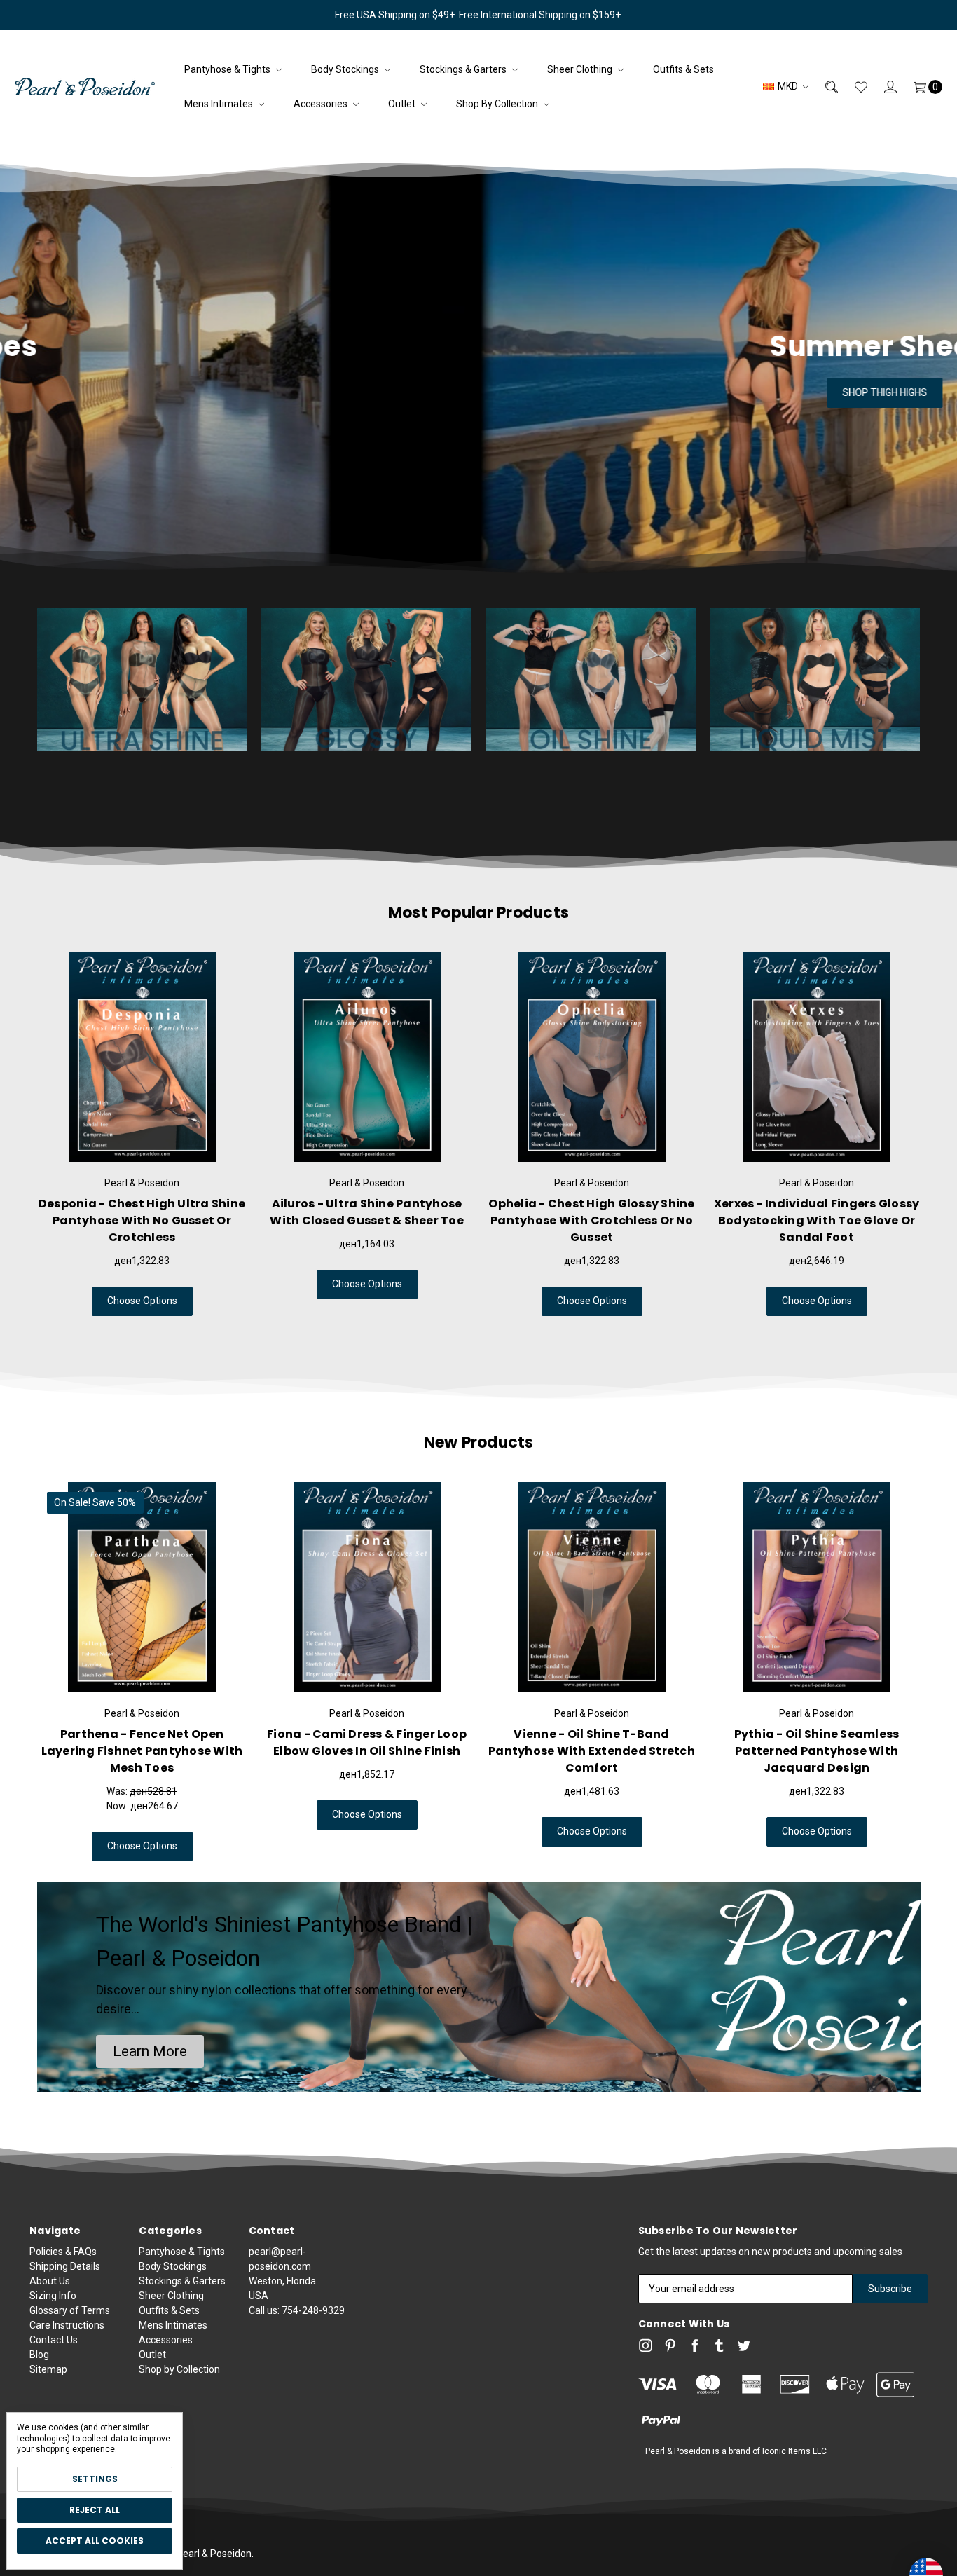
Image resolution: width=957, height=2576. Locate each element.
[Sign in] (882, 87)
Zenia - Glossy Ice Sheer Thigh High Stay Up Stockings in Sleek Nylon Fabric (367, 1220)
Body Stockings (346, 69)
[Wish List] (853, 87)
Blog (39, 2355)
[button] (150, 2052)
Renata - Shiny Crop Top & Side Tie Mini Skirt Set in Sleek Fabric (817, 1742)
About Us (50, 2281)
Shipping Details (65, 2266)
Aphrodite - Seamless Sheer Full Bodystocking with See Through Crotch (592, 1220)
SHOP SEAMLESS (478, 392)
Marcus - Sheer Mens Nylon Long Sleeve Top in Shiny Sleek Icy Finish (142, 1742)
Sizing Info (53, 2296)
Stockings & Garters (464, 69)
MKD (788, 86)
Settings (95, 2479)
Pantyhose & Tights (228, 69)
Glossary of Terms (70, 2310)
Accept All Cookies (95, 2541)
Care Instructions (67, 2325)
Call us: (297, 2310)
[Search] (823, 87)
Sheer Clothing (581, 69)
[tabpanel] (142, 1134)
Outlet (403, 104)
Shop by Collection (498, 104)
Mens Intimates (220, 104)
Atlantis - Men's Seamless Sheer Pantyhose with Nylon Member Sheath (142, 1220)
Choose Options (142, 1301)
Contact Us (54, 2340)
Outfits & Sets (683, 69)
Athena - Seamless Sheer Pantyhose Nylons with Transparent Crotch (817, 1220)
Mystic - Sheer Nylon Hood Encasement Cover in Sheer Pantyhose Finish (367, 1751)
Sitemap (48, 2369)
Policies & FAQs (63, 2252)
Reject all (95, 2510)
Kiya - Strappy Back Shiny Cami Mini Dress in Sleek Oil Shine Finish (592, 1742)
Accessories (322, 104)
